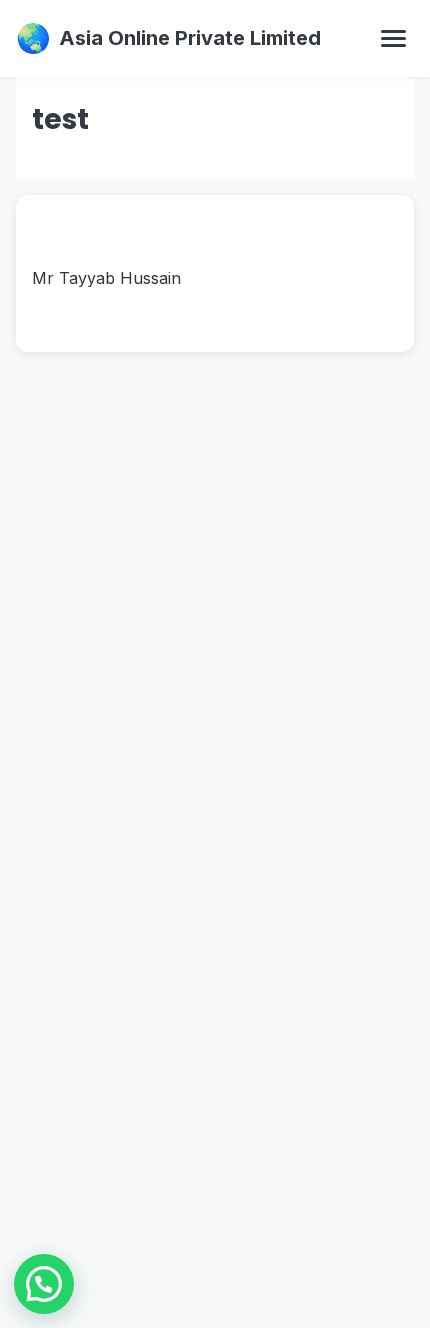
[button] (44, 1284)
